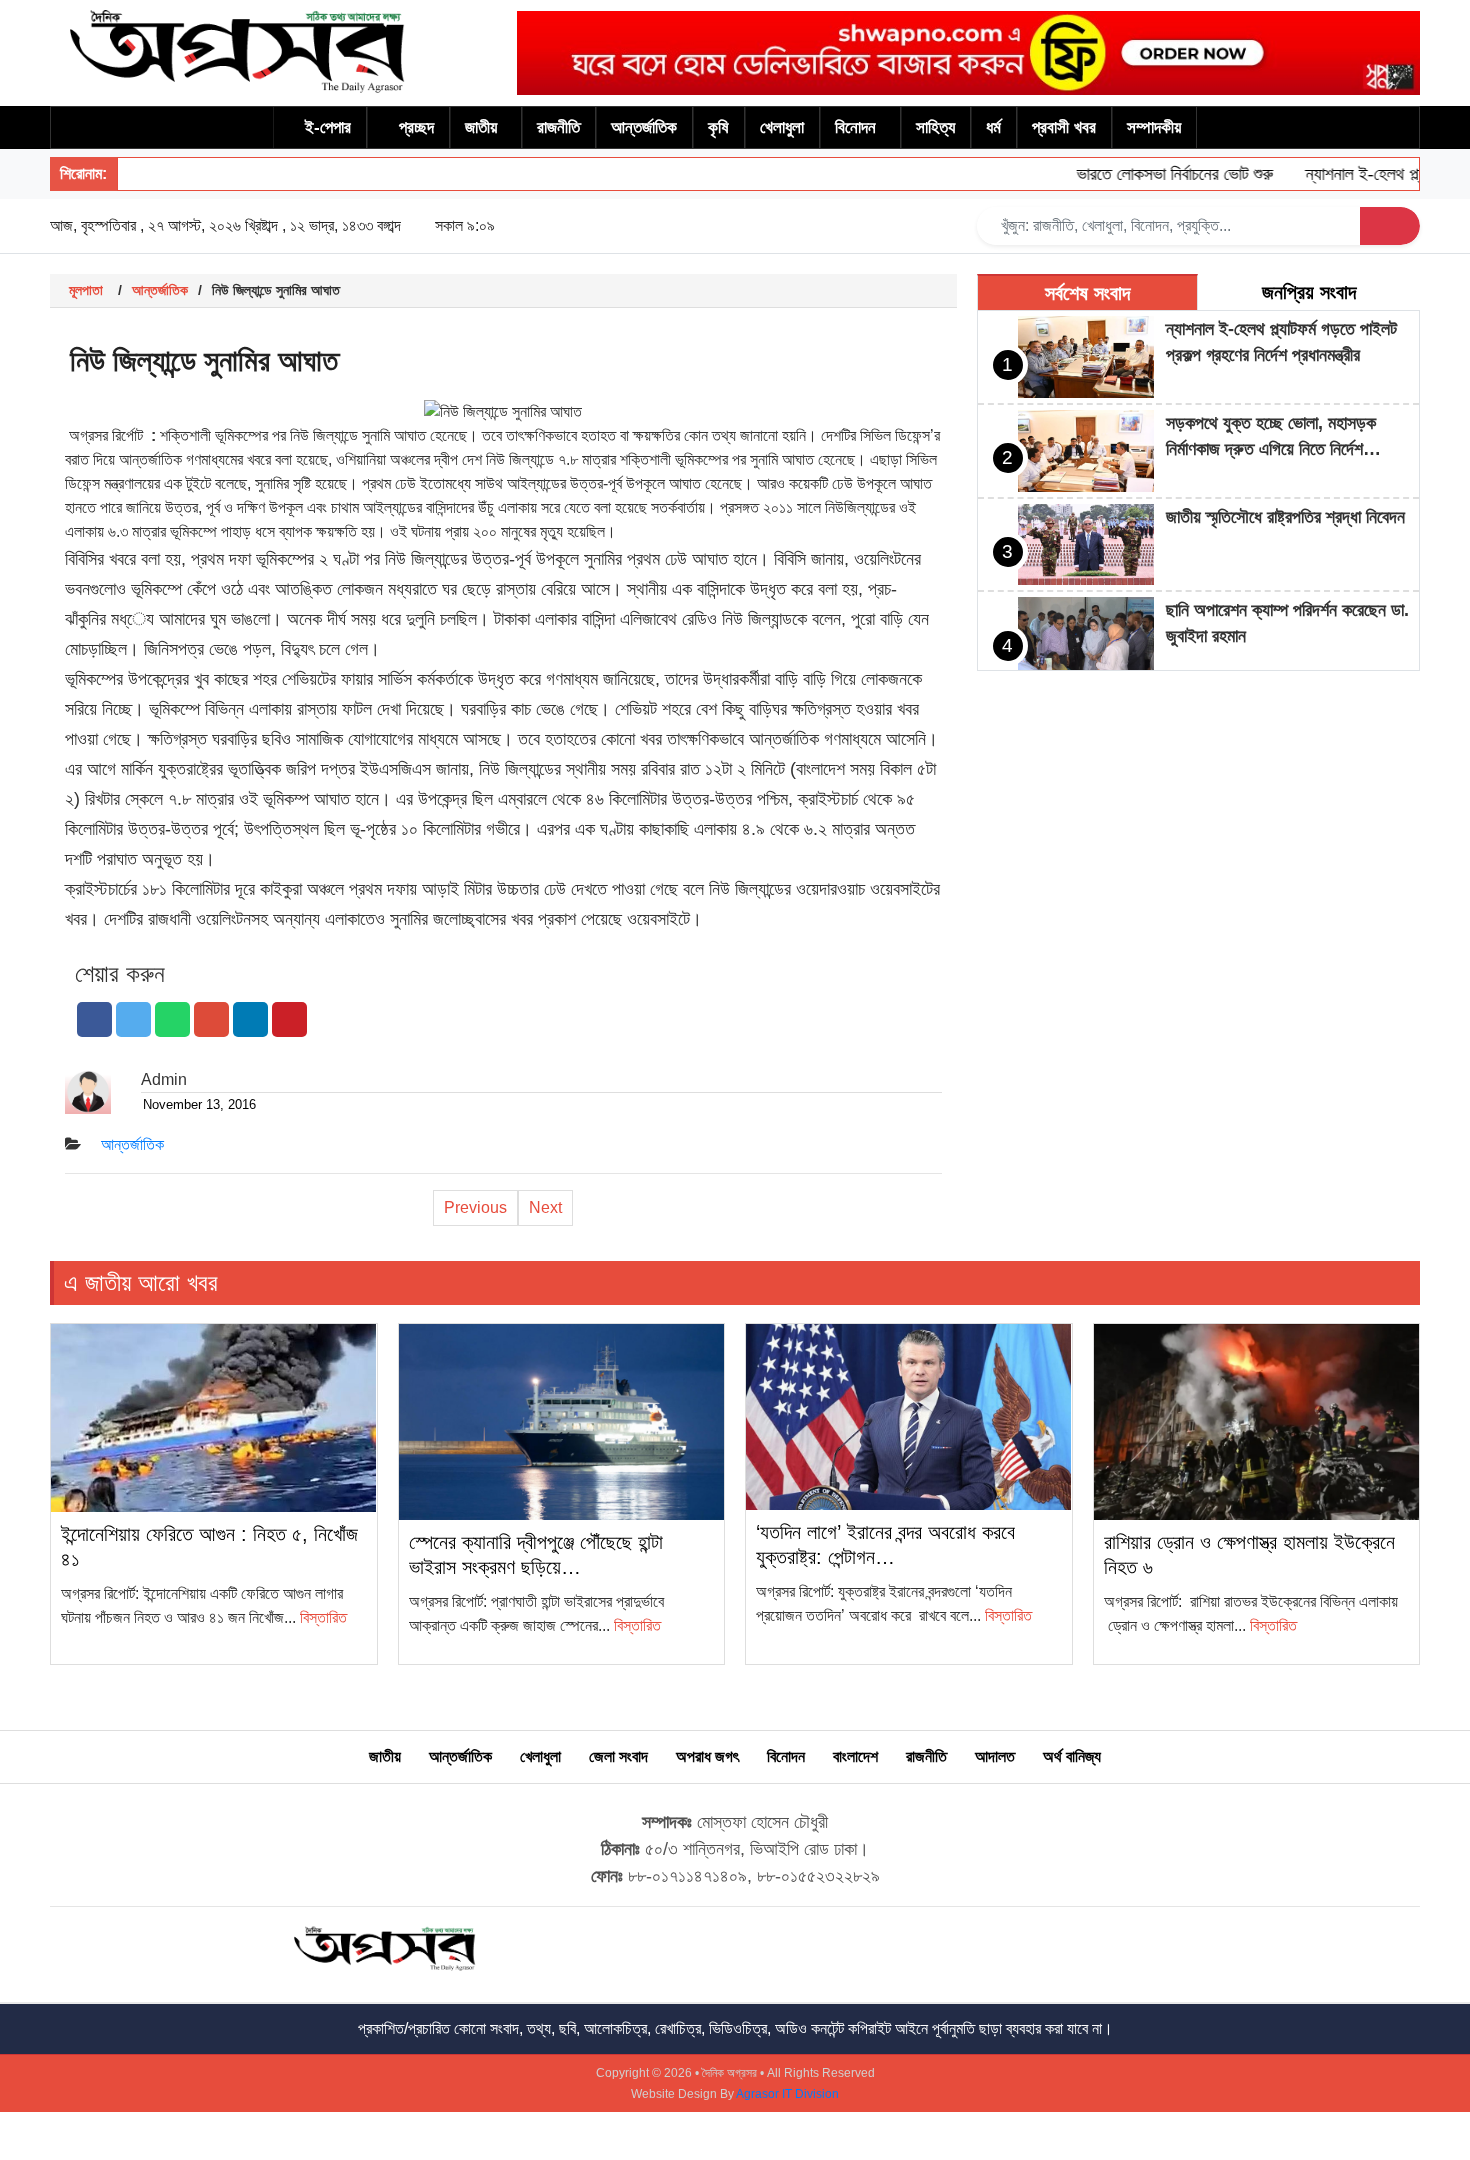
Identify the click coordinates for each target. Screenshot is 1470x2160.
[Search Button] (1390, 226)
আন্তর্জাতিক (644, 127)
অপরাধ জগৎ (707, 1756)
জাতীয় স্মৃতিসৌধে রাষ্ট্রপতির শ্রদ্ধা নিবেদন (1285, 517)
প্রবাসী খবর (1064, 127)
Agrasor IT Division (787, 2094)
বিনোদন (855, 127)
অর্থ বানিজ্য (1072, 1756)
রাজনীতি (558, 127)
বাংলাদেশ (855, 1756)
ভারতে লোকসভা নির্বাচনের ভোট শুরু (1146, 174)
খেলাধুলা (782, 127)
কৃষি (718, 127)
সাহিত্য (935, 127)
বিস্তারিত (323, 1617)
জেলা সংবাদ (618, 1756)
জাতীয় (481, 127)
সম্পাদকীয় (1154, 127)
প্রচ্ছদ (416, 127)
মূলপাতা (86, 290)
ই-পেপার (328, 127)
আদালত (995, 1756)
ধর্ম (993, 127)
